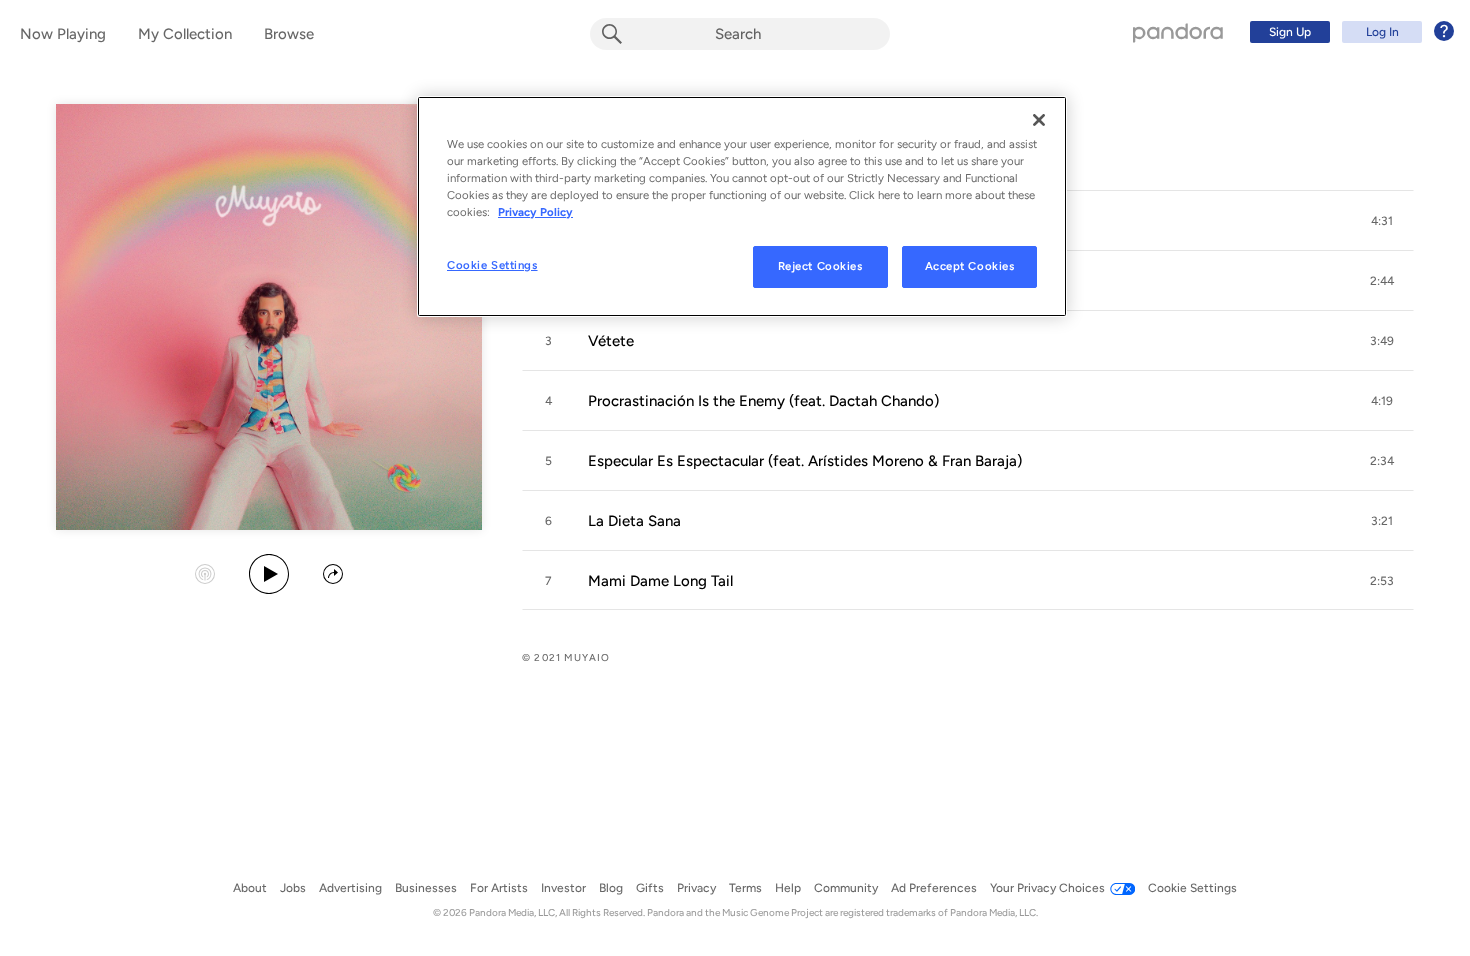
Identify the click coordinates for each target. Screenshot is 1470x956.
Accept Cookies (970, 266)
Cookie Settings (492, 265)
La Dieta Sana (634, 521)
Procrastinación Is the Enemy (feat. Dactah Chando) (763, 401)
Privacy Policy (535, 212)
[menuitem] (1349, 32)
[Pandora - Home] (1178, 32)
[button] (1382, 221)
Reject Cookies (820, 266)
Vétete (611, 341)
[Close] (1039, 120)
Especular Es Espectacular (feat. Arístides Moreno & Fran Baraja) (805, 461)
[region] (742, 206)
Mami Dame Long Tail (660, 581)
